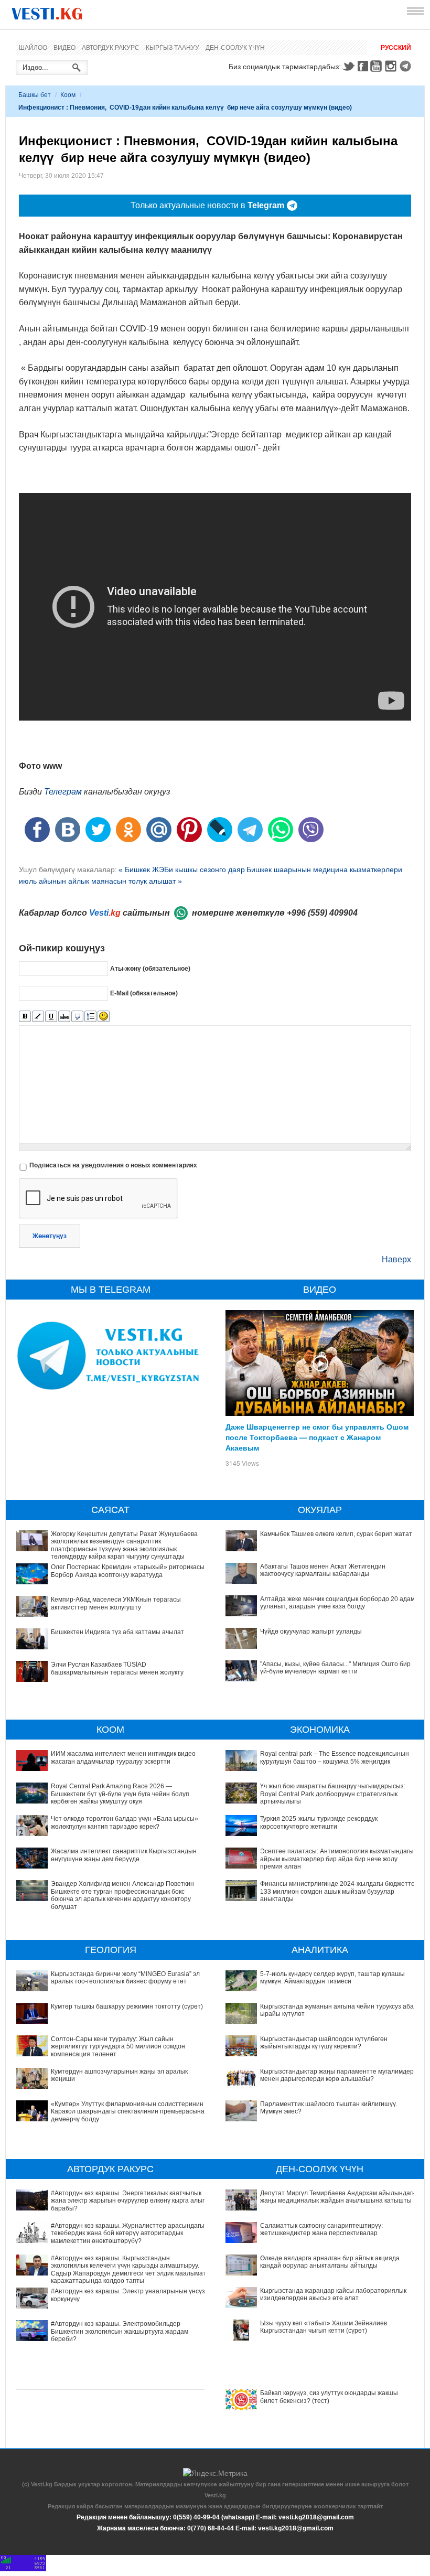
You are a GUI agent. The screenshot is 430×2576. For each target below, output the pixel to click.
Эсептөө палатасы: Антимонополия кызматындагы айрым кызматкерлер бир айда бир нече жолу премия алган (337, 1859)
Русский (396, 48)
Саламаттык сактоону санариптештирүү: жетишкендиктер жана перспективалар (321, 2229)
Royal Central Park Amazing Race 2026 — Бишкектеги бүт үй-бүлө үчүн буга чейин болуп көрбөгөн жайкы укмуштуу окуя (120, 1794)
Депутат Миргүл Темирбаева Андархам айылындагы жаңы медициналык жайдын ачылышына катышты (338, 2197)
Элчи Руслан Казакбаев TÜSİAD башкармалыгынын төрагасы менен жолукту (117, 1668)
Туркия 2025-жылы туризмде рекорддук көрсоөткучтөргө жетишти (319, 1822)
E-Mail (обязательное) (144, 993)
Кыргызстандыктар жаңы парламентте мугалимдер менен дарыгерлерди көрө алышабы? (337, 2075)
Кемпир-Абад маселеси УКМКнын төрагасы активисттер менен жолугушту (116, 1603)
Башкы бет (35, 95)
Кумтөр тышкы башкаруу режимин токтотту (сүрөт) (127, 2006)
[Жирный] (25, 1017)
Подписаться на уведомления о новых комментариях (113, 1165)
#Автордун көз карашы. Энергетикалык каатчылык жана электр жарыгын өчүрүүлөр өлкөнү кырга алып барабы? (128, 2201)
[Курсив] (38, 1017)
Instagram (392, 66)
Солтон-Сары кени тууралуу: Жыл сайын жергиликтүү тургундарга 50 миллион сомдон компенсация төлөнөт (118, 2047)
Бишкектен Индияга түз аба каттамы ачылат (117, 1632)
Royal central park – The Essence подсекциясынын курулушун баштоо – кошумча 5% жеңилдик (335, 1757)
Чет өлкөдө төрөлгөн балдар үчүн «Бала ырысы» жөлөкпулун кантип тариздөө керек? (125, 1822)
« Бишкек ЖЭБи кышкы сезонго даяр (182, 870)
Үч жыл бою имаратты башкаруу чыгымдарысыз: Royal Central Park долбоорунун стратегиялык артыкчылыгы (333, 1794)
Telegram (407, 66)
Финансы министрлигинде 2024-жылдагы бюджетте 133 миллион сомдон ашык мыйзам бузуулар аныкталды (337, 1891)
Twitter (348, 66)
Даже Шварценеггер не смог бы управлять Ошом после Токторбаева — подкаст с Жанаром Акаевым (317, 1437)
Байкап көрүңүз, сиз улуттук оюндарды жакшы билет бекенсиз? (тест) (329, 2397)
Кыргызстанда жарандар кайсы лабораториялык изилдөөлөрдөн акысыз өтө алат (333, 2294)
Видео (64, 48)
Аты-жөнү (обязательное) (150, 969)
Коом (68, 95)
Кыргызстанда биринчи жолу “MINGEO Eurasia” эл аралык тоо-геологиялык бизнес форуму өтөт (125, 1978)
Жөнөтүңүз (50, 1236)
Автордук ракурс (111, 48)
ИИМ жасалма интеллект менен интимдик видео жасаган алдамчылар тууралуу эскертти (123, 1757)
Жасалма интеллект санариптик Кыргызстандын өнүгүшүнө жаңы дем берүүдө (124, 1855)
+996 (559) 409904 (322, 913)
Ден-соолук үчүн (235, 48)
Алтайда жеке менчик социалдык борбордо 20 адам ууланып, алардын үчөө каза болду (337, 1603)
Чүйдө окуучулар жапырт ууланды (311, 1632)
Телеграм (63, 792)
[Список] (90, 1017)
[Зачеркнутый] (64, 1017)
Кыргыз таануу (173, 48)
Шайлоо (33, 48)
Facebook (363, 66)
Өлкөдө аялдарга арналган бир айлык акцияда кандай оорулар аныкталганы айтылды (330, 2262)
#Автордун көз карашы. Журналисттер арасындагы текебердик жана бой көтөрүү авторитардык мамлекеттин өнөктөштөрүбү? (128, 2233)
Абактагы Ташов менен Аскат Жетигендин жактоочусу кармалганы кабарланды (323, 1570)
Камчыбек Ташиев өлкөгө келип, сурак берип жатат (336, 1534)
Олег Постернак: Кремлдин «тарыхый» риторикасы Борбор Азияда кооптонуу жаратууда (128, 1571)
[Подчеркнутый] (51, 1017)
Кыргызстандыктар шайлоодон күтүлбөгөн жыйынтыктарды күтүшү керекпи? (324, 2043)
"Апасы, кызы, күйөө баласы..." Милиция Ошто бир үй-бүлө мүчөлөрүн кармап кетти (335, 1668)
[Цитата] (77, 1017)
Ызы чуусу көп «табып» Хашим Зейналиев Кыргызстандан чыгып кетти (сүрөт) (324, 2327)
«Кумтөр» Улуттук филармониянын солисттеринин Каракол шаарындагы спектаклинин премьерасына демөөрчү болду (128, 2112)
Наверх (396, 1259)
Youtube (378, 66)
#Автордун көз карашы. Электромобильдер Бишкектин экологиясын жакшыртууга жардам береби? (120, 2331)
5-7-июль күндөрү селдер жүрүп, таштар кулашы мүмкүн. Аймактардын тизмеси (332, 1978)
